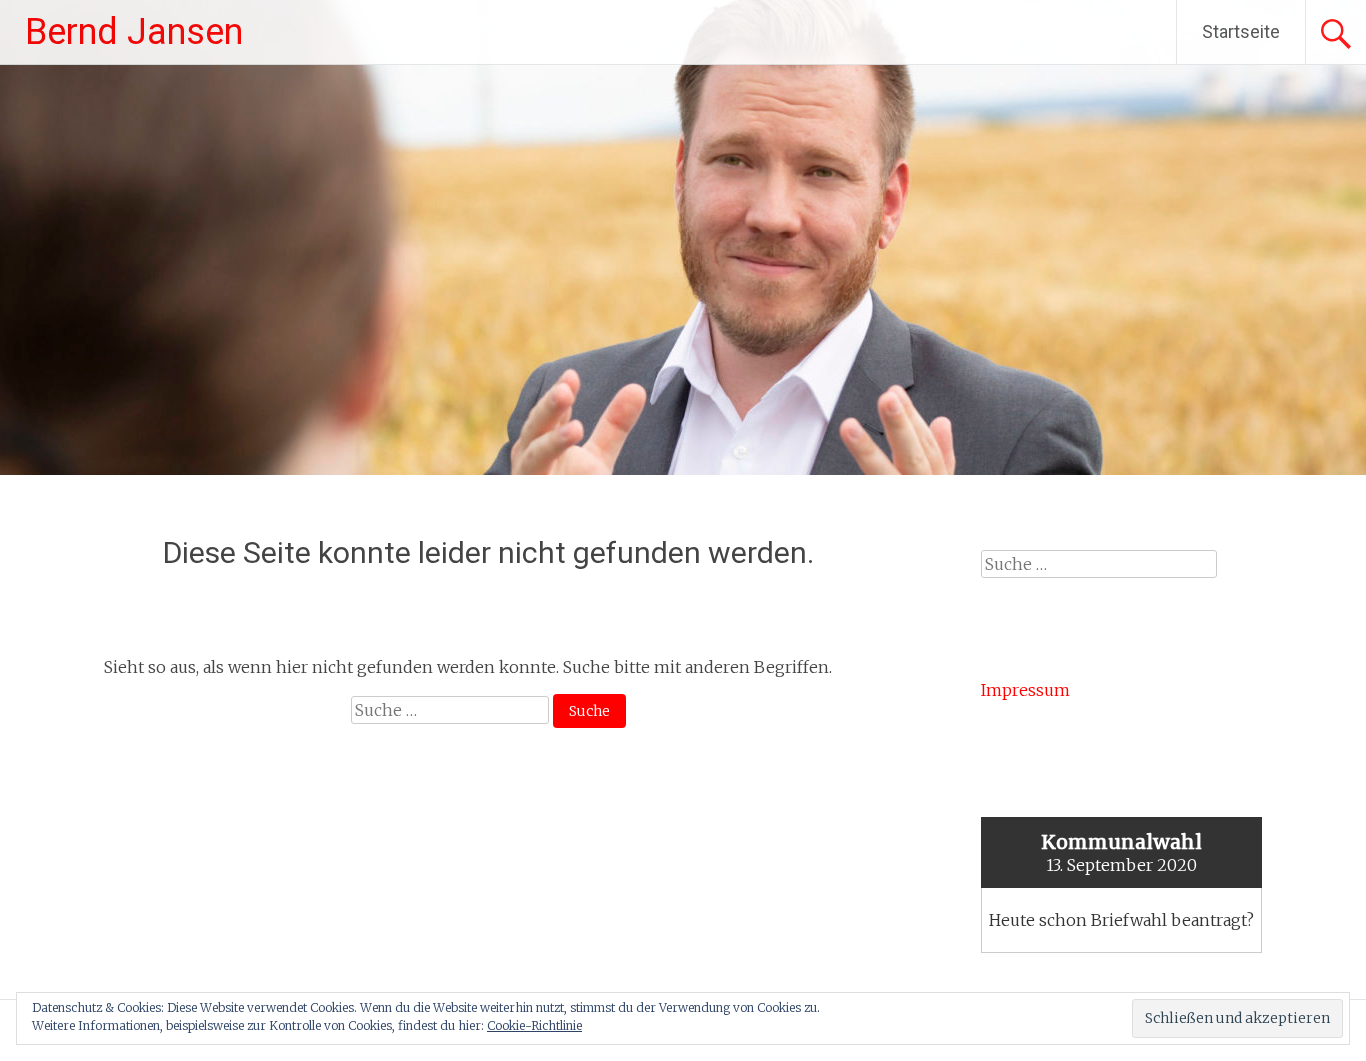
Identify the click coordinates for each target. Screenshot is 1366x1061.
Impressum (1025, 690)
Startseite (1241, 31)
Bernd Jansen (134, 32)
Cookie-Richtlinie (534, 1025)
